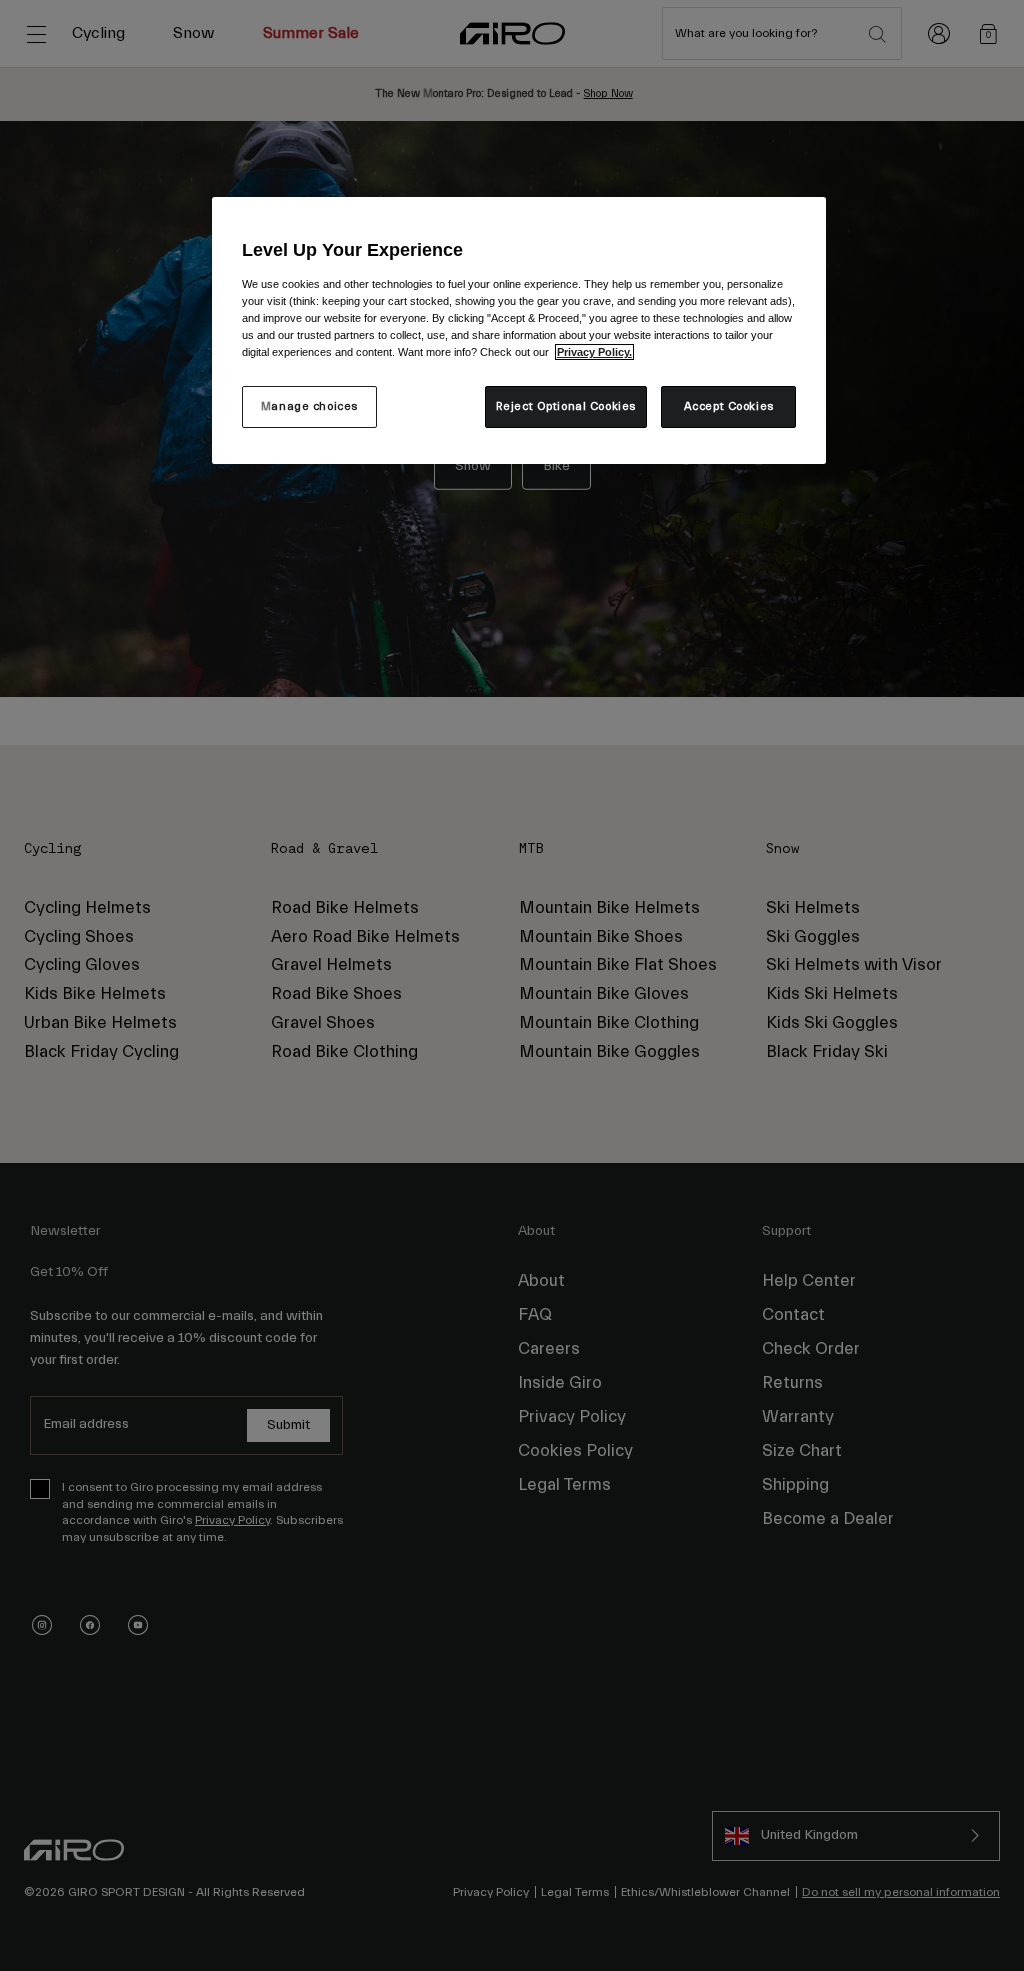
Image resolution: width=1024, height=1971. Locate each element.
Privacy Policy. (594, 352)
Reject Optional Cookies (566, 406)
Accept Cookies (729, 406)
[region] (519, 330)
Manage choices (309, 406)
